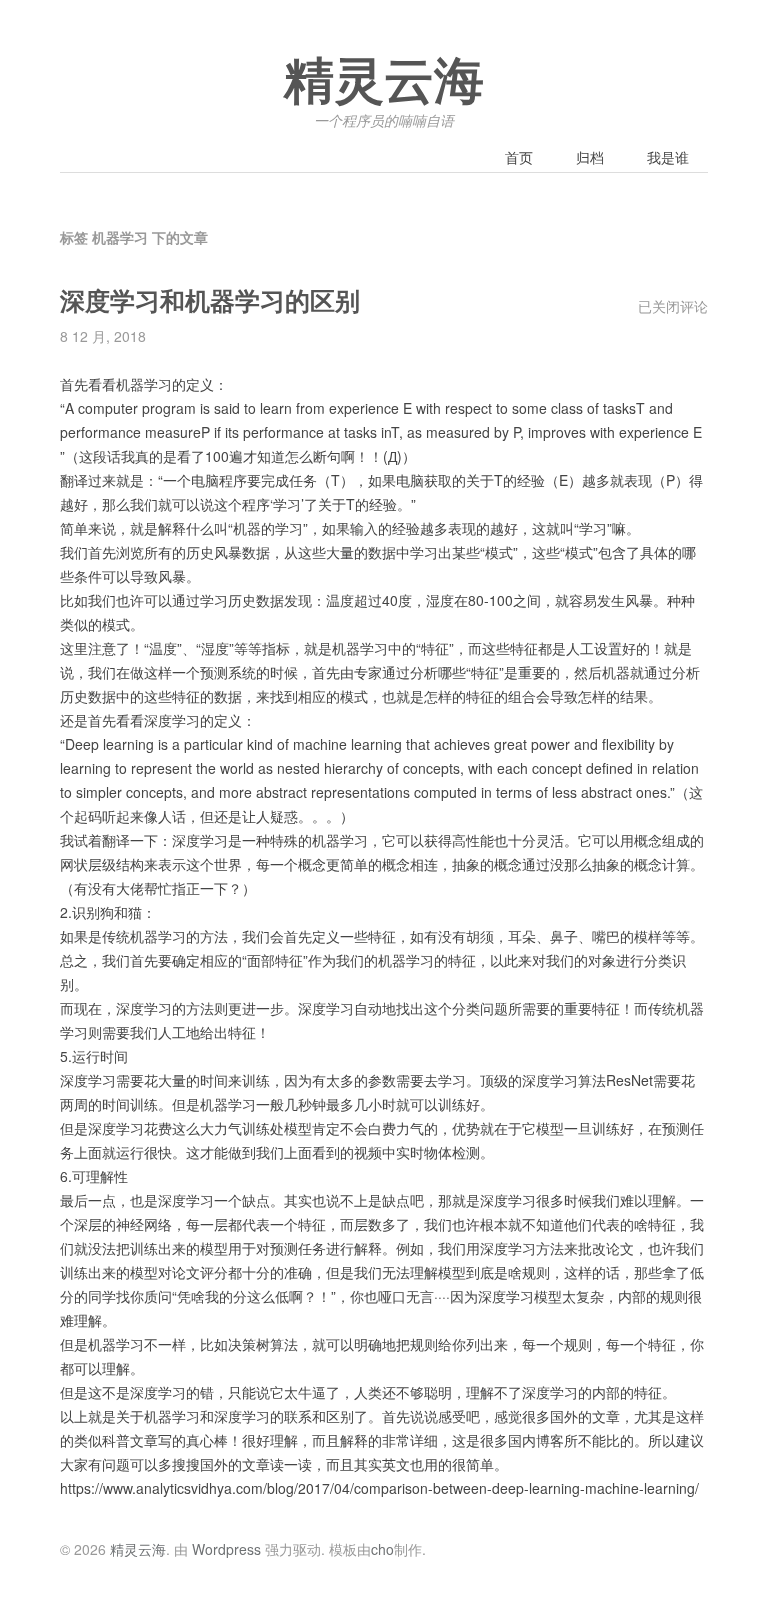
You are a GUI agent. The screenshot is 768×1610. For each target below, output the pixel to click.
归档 (590, 157)
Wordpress (226, 1549)
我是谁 (668, 157)
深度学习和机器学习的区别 (210, 301)
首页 (519, 157)
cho (382, 1549)
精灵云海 (384, 82)
